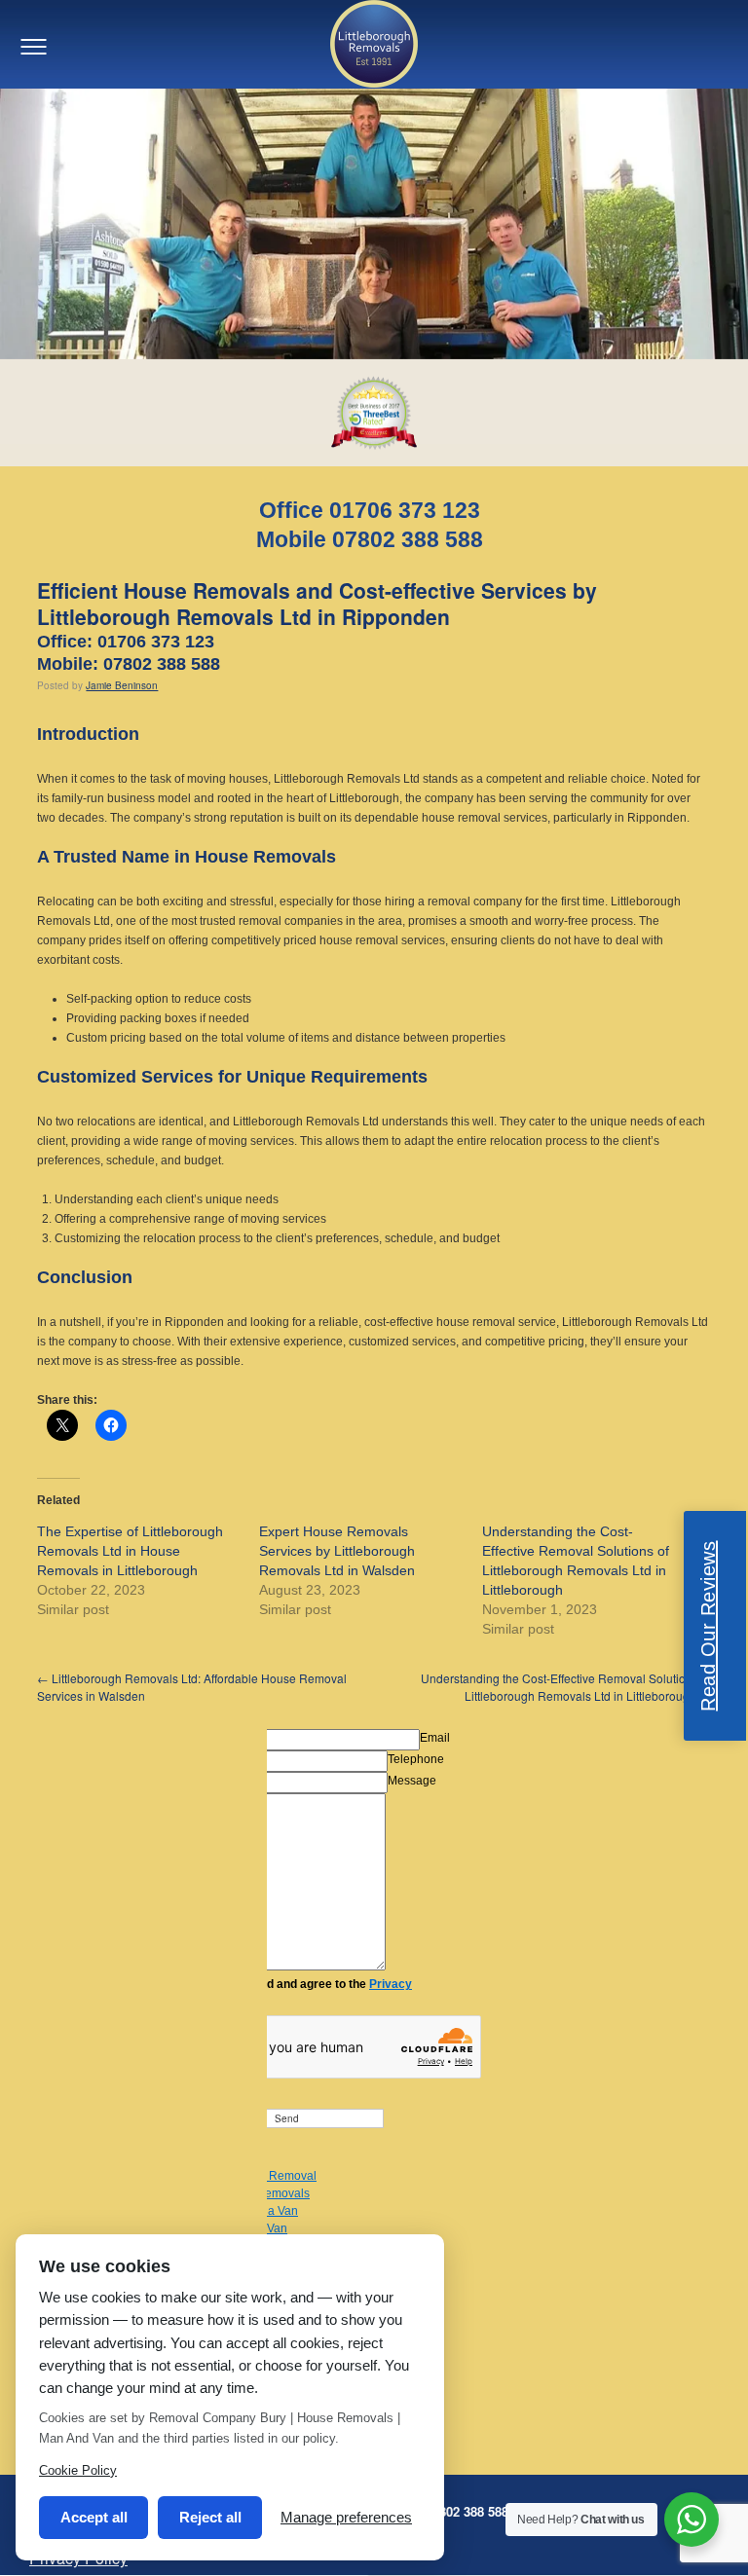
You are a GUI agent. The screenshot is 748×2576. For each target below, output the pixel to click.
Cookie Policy (78, 2470)
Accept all (94, 2517)
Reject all (210, 2517)
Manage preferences (346, 2517)
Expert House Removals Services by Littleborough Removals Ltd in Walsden (337, 1551)
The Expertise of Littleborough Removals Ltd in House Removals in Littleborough (130, 1551)
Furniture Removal (267, 2176)
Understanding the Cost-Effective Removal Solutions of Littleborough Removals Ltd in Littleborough (566, 1687)
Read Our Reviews (708, 1626)
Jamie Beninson (122, 685)
